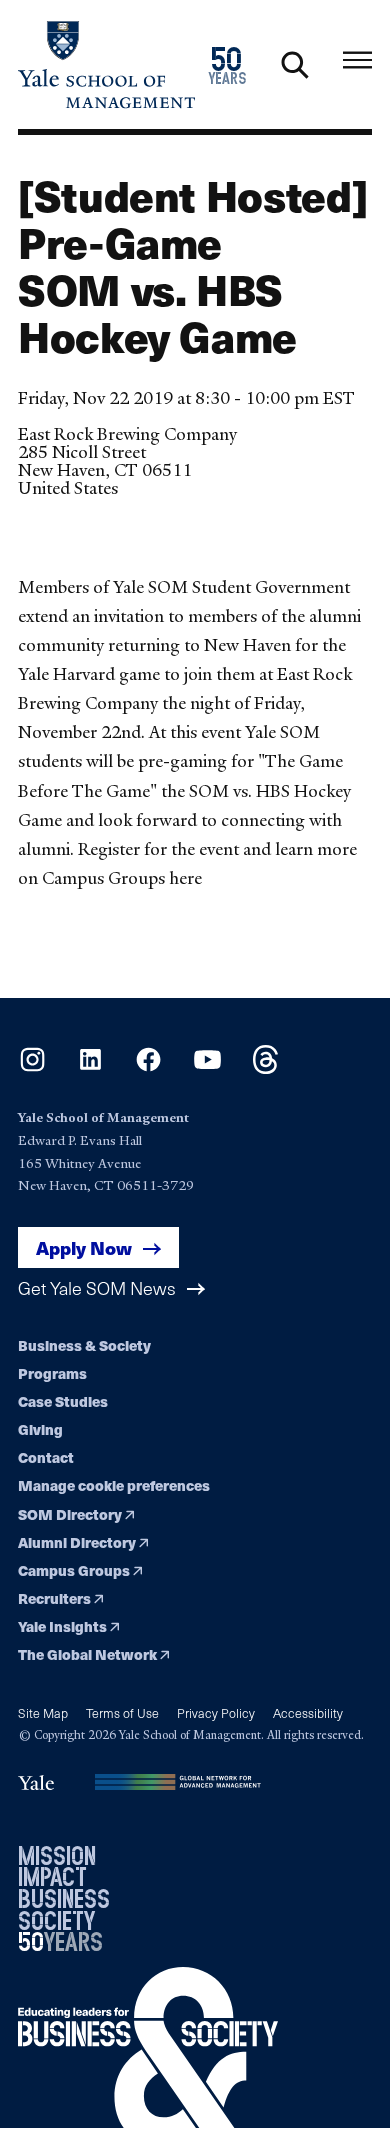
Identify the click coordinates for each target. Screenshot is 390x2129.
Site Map (43, 1712)
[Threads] (265, 1068)
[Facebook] (148, 1068)
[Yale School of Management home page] (106, 64)
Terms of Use (122, 1712)
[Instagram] (32, 1068)
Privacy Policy (216, 1712)
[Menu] (357, 60)
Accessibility (308, 1712)
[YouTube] (207, 1068)
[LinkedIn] (90, 1068)
